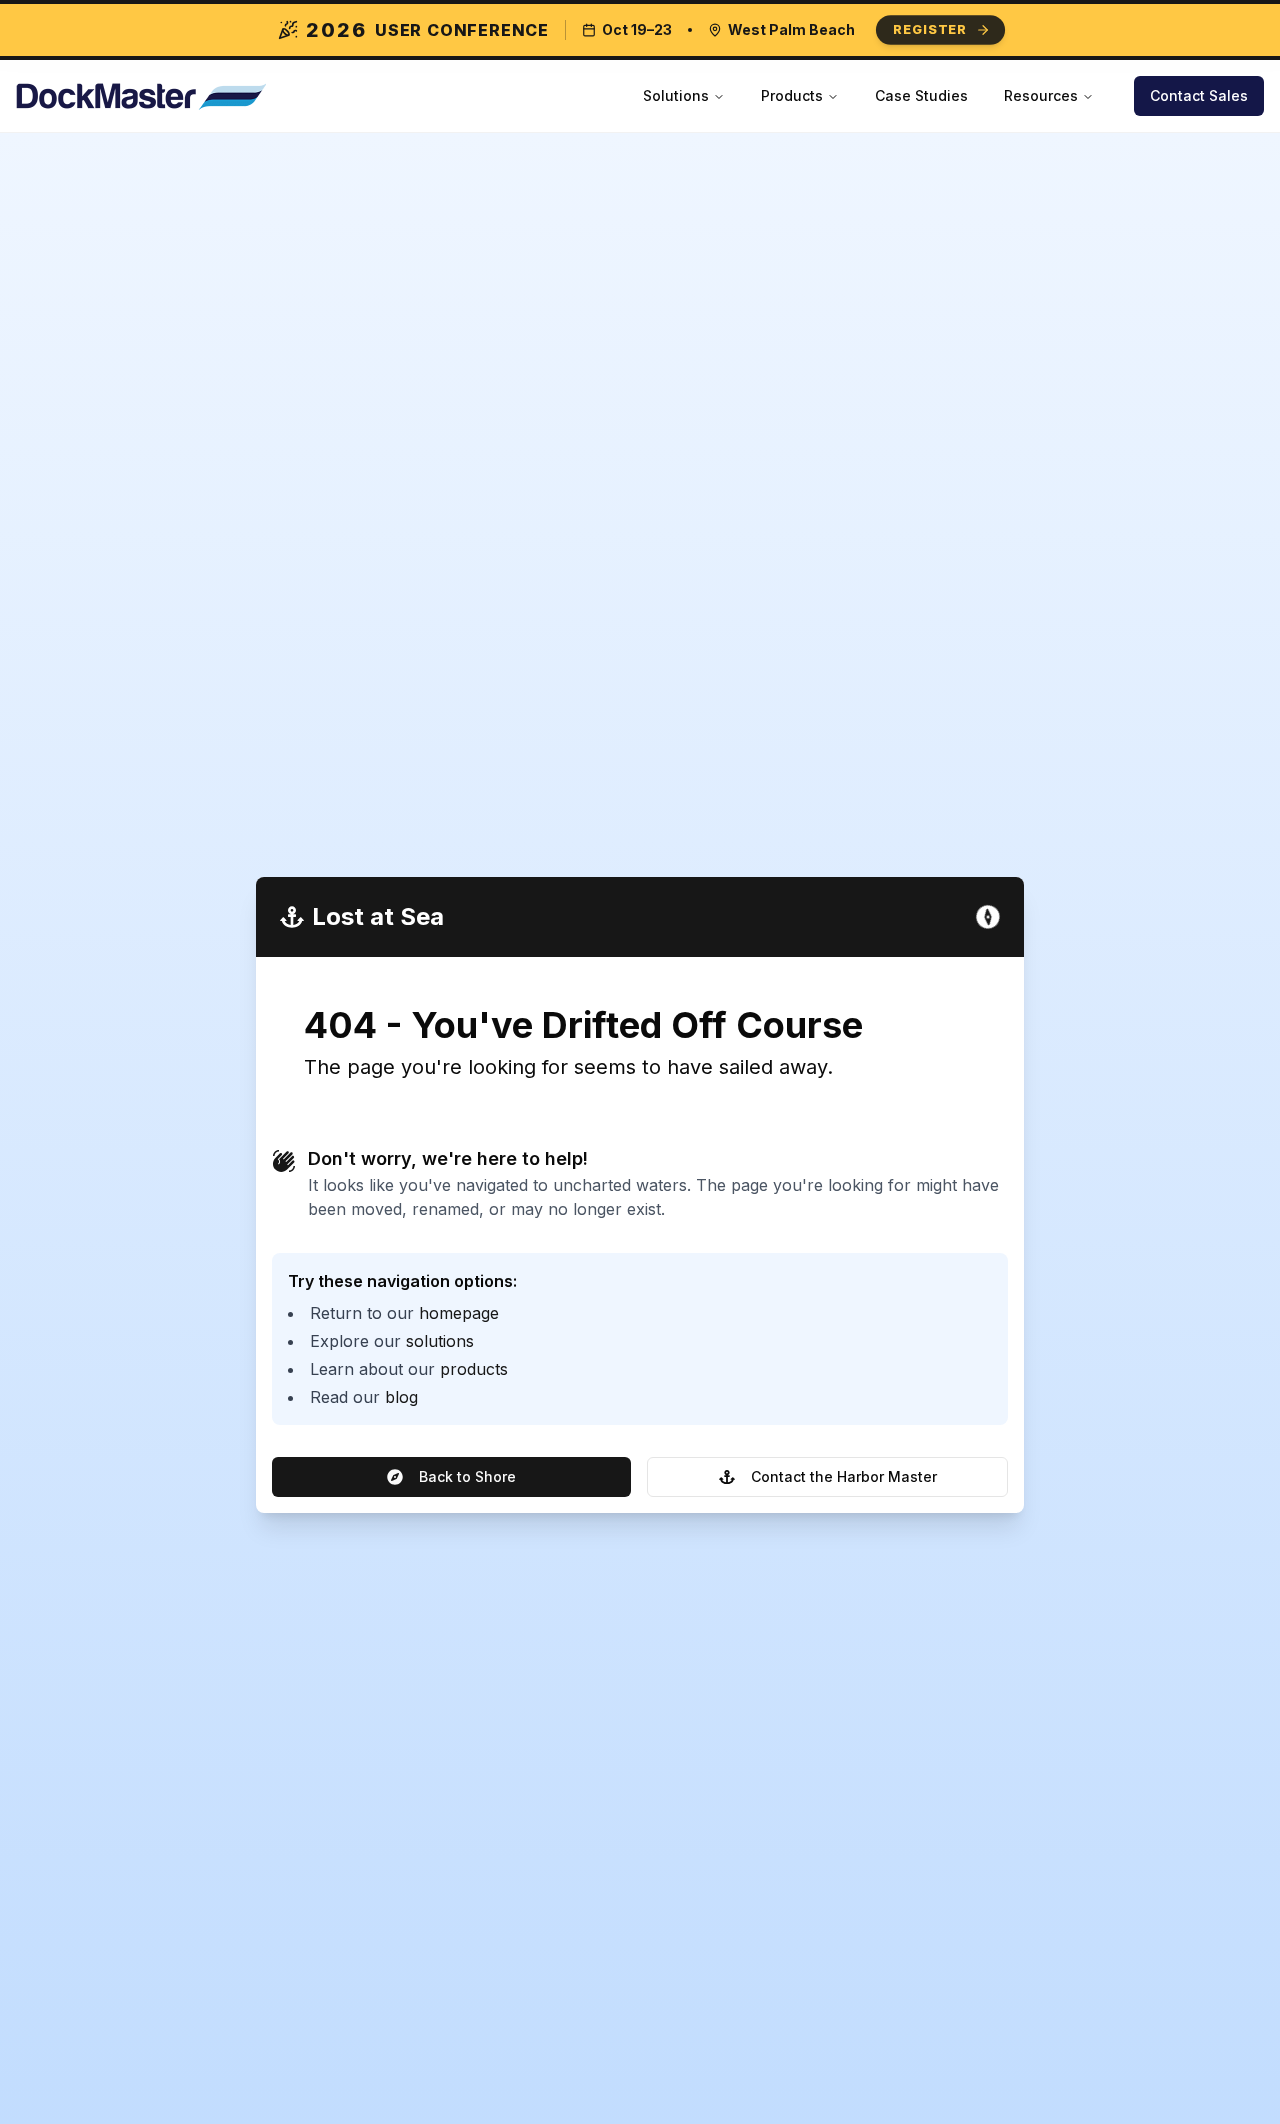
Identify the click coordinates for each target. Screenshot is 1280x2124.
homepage (459, 1313)
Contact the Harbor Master (844, 1476)
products (474, 1369)
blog (401, 1397)
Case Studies (921, 95)
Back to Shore (467, 1476)
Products (792, 95)
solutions (440, 1341)
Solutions (676, 95)
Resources (1041, 95)
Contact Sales (1199, 95)
